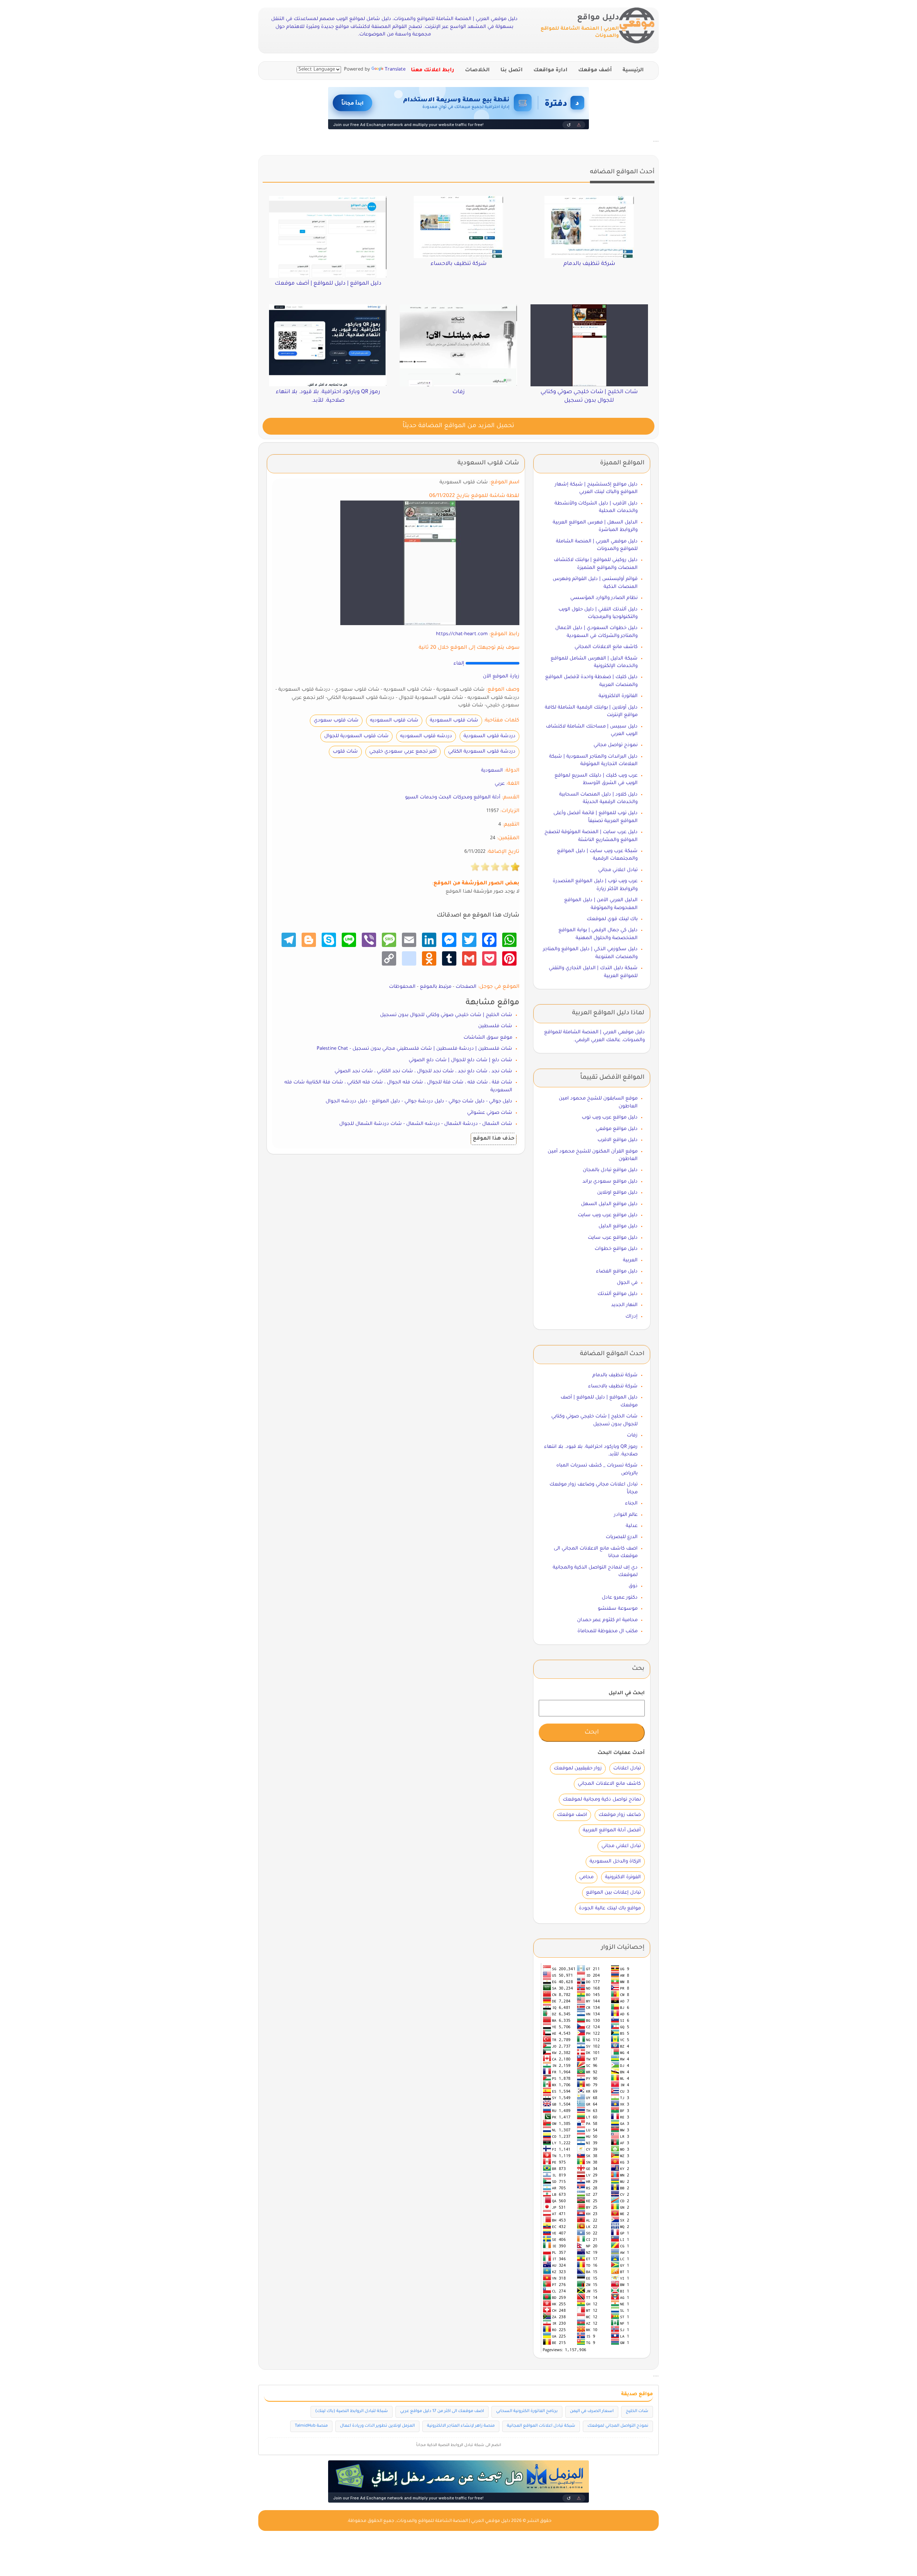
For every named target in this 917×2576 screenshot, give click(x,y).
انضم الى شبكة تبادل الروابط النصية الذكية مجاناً (459, 2445)
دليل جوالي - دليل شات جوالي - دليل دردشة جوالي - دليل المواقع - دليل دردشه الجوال (419, 1101)
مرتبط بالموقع (436, 987)
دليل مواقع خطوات (616, 1249)
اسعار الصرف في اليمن (592, 2411)
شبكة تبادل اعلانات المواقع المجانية (541, 2426)
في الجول (627, 1283)
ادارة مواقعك (550, 71)
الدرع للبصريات (622, 1537)
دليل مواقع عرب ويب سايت (608, 1215)
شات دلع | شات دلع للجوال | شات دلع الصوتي (460, 1060)
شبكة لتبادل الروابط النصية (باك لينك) (352, 2411)
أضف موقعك (595, 71)
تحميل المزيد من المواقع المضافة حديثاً (458, 426)
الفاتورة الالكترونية (618, 696)
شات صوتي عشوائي (490, 1113)
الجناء (631, 1504)
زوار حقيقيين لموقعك (578, 1768)
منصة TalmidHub (311, 2426)
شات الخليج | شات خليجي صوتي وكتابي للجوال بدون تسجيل (446, 1015)
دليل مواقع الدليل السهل (609, 1204)
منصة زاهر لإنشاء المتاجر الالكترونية (461, 2426)
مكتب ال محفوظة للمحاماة (608, 1631)
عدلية (632, 1526)
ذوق (633, 1586)
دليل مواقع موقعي (617, 1129)
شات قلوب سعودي (336, 721)
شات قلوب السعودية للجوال (356, 736)
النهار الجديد (624, 1305)
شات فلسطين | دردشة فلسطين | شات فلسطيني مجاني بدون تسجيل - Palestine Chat (414, 1049)
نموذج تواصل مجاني (616, 745)
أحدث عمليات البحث (621, 1753)
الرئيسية (633, 71)
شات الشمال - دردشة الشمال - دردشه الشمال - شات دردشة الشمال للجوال (426, 1124)
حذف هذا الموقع (494, 1139)
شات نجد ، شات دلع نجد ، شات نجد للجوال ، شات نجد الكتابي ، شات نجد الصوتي (423, 1071)
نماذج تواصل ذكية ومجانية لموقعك (602, 1800)
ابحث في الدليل (627, 1693)
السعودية (492, 771)
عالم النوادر (626, 1515)
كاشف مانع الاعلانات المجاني (606, 647)
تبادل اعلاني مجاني (618, 870)
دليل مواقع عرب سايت (613, 1238)
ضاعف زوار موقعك (620, 1815)
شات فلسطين (495, 1026)
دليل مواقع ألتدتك (618, 1294)
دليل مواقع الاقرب (618, 1140)
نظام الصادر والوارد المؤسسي (604, 598)
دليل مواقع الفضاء (617, 1272)
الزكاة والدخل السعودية (615, 1862)
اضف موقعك (572, 1815)
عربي (500, 784)
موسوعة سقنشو (618, 1609)
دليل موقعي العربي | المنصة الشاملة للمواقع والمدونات (453, 2521)
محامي (586, 1877)
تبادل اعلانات (627, 1768)
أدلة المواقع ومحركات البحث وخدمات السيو (453, 798)
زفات (632, 1436)
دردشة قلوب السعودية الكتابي (482, 752)
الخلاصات (477, 71)
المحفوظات (402, 987)
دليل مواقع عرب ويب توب (610, 1118)
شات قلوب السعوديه (394, 721)
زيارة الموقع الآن (501, 676)
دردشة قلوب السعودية (489, 736)
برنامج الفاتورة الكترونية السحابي (527, 2411)
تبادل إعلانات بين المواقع (613, 1893)
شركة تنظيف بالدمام (615, 1375)
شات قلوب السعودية (454, 721)
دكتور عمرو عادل (620, 1598)
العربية (630, 1260)
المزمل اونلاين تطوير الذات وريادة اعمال (377, 2426)
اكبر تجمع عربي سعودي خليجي (403, 752)
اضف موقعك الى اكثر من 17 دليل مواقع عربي (442, 2411)
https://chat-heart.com (462, 634)
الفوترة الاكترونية (623, 1877)
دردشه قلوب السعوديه (426, 736)
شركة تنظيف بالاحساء (613, 1386)
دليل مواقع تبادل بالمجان (610, 1170)
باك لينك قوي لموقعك (612, 919)
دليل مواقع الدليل (618, 1226)
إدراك (632, 1317)
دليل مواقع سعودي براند (610, 1182)
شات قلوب (345, 752)
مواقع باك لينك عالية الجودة (610, 1908)
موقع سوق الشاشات (488, 1038)
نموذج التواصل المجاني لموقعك (618, 2426)
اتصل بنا (512, 71)
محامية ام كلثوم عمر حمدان (607, 1620)
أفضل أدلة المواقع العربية (612, 1830)
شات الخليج (637, 2411)
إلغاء (459, 664)
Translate (395, 70)
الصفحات (466, 987)
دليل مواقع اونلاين (617, 1193)
